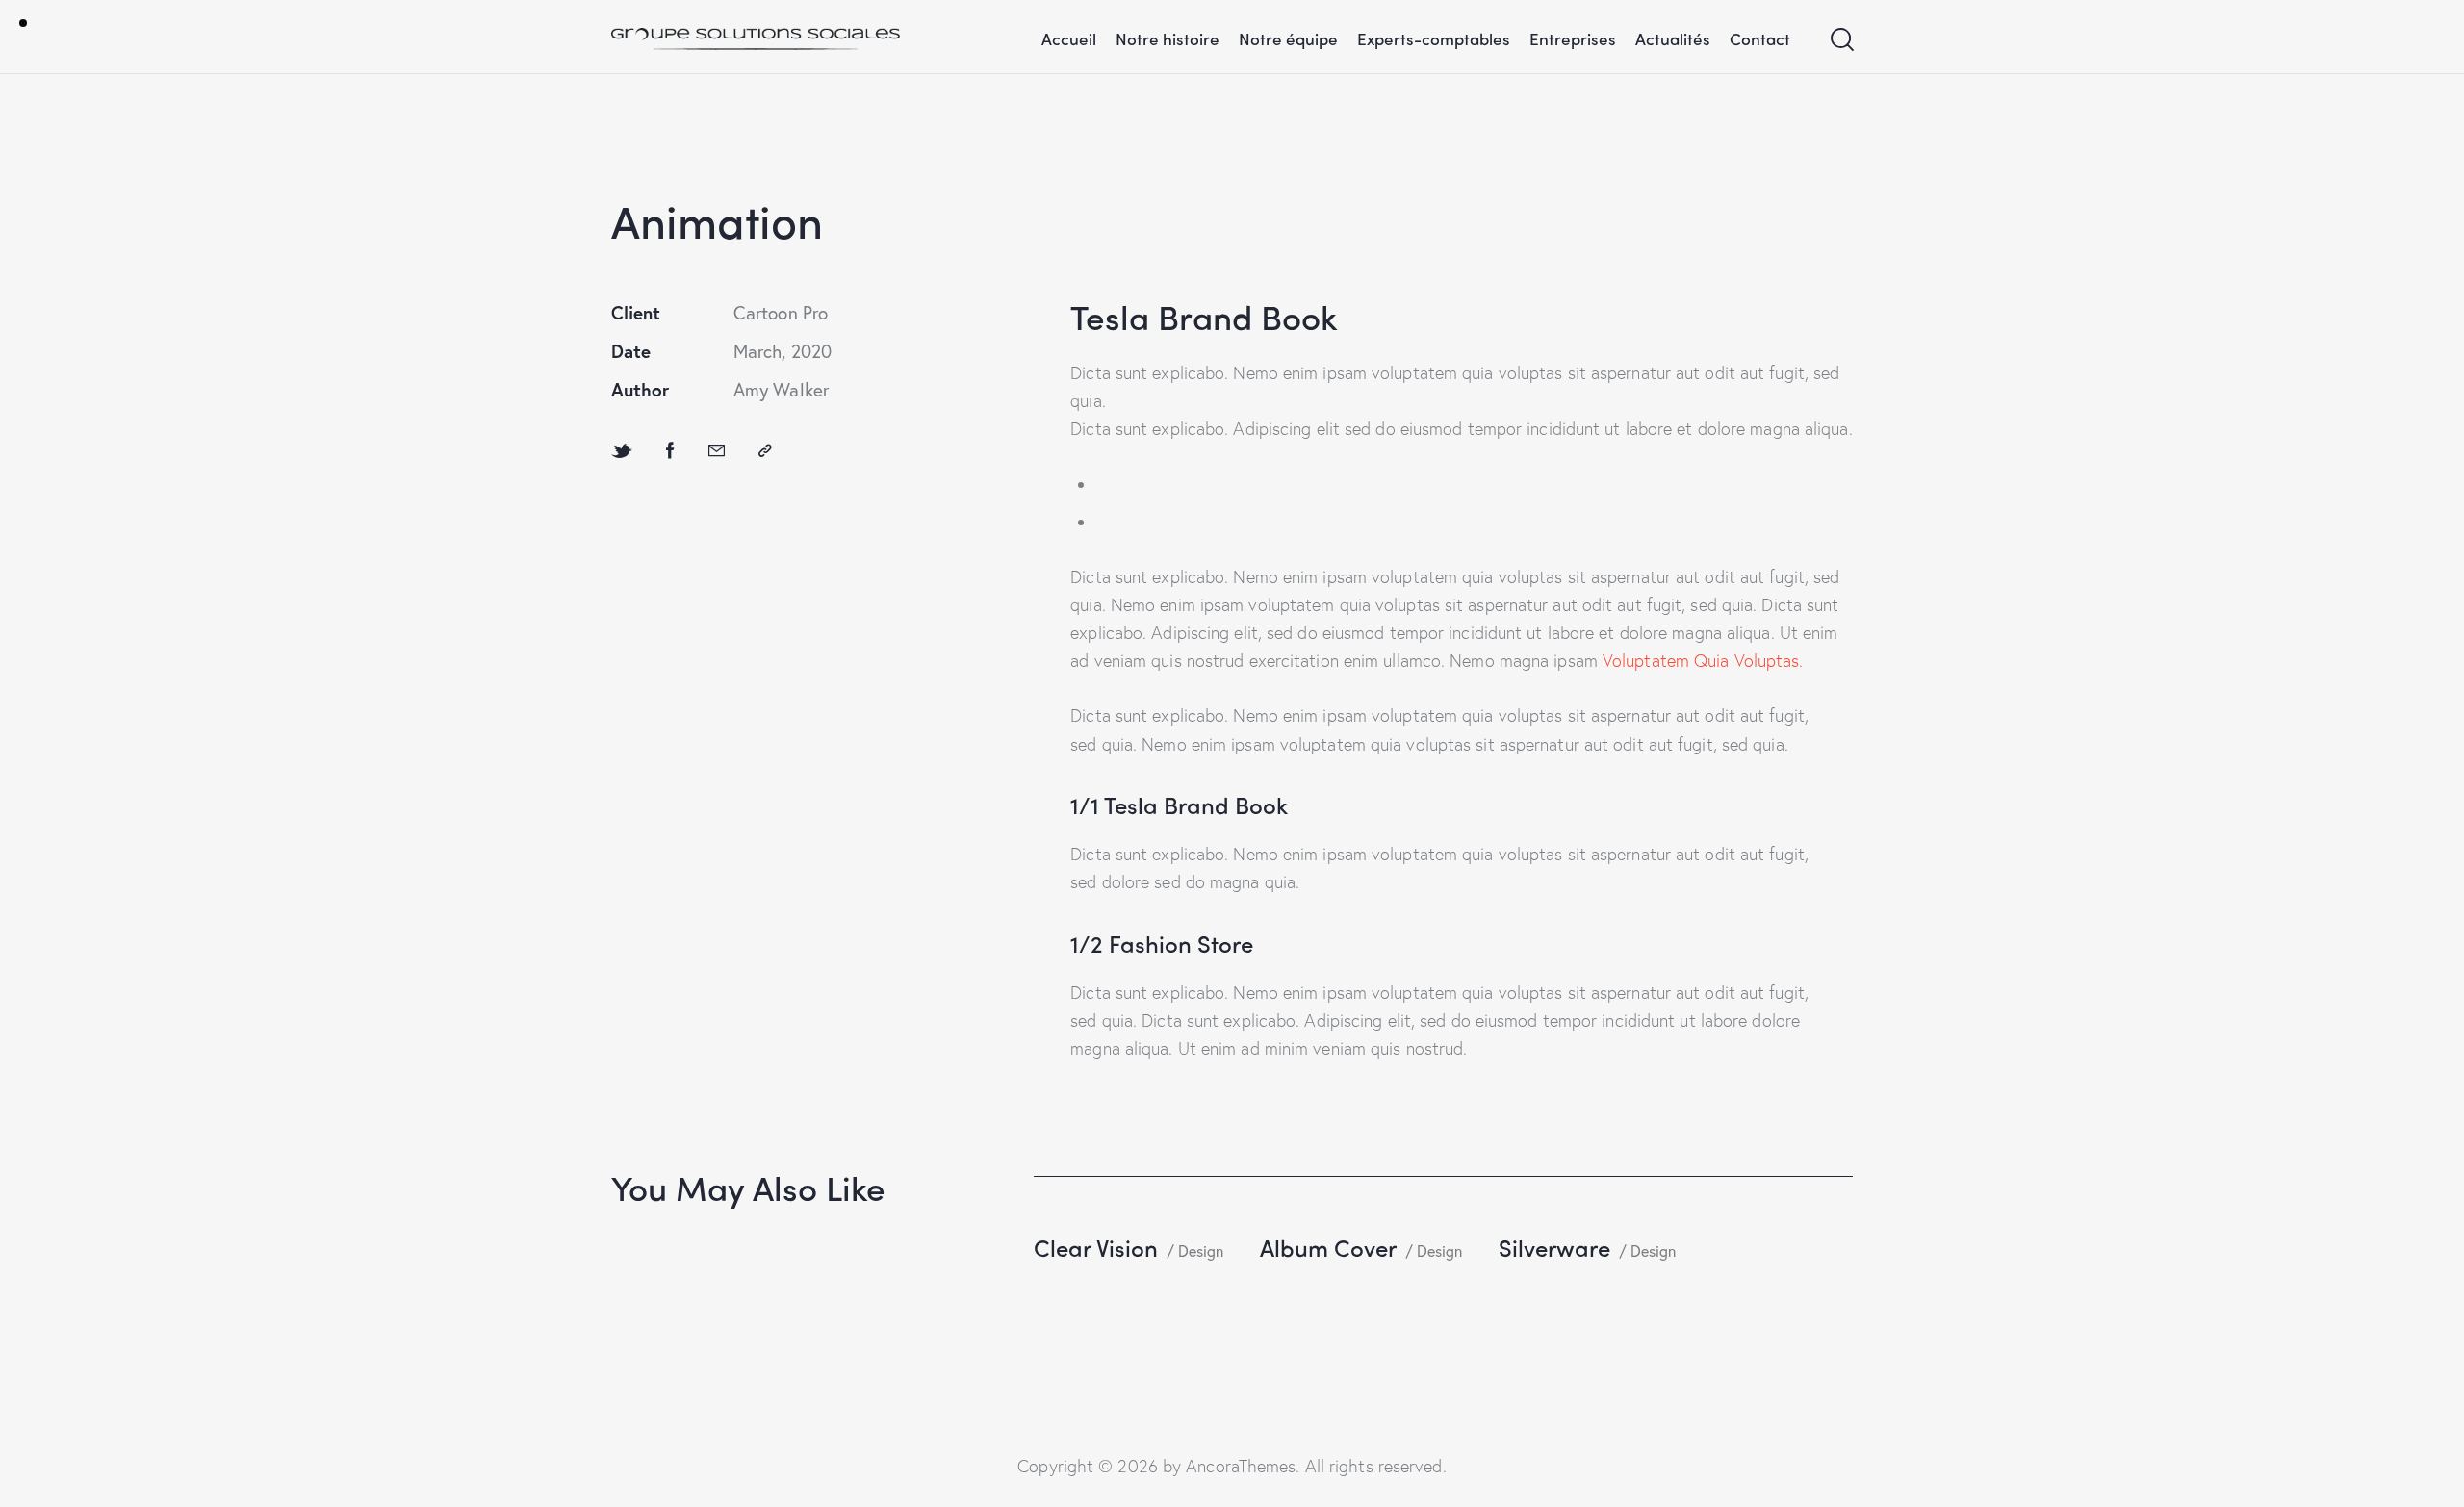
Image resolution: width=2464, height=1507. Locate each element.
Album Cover (1328, 1247)
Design (1200, 1251)
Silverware (1554, 1247)
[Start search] (1841, 40)
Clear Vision (1096, 1247)
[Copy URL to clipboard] (765, 450)
